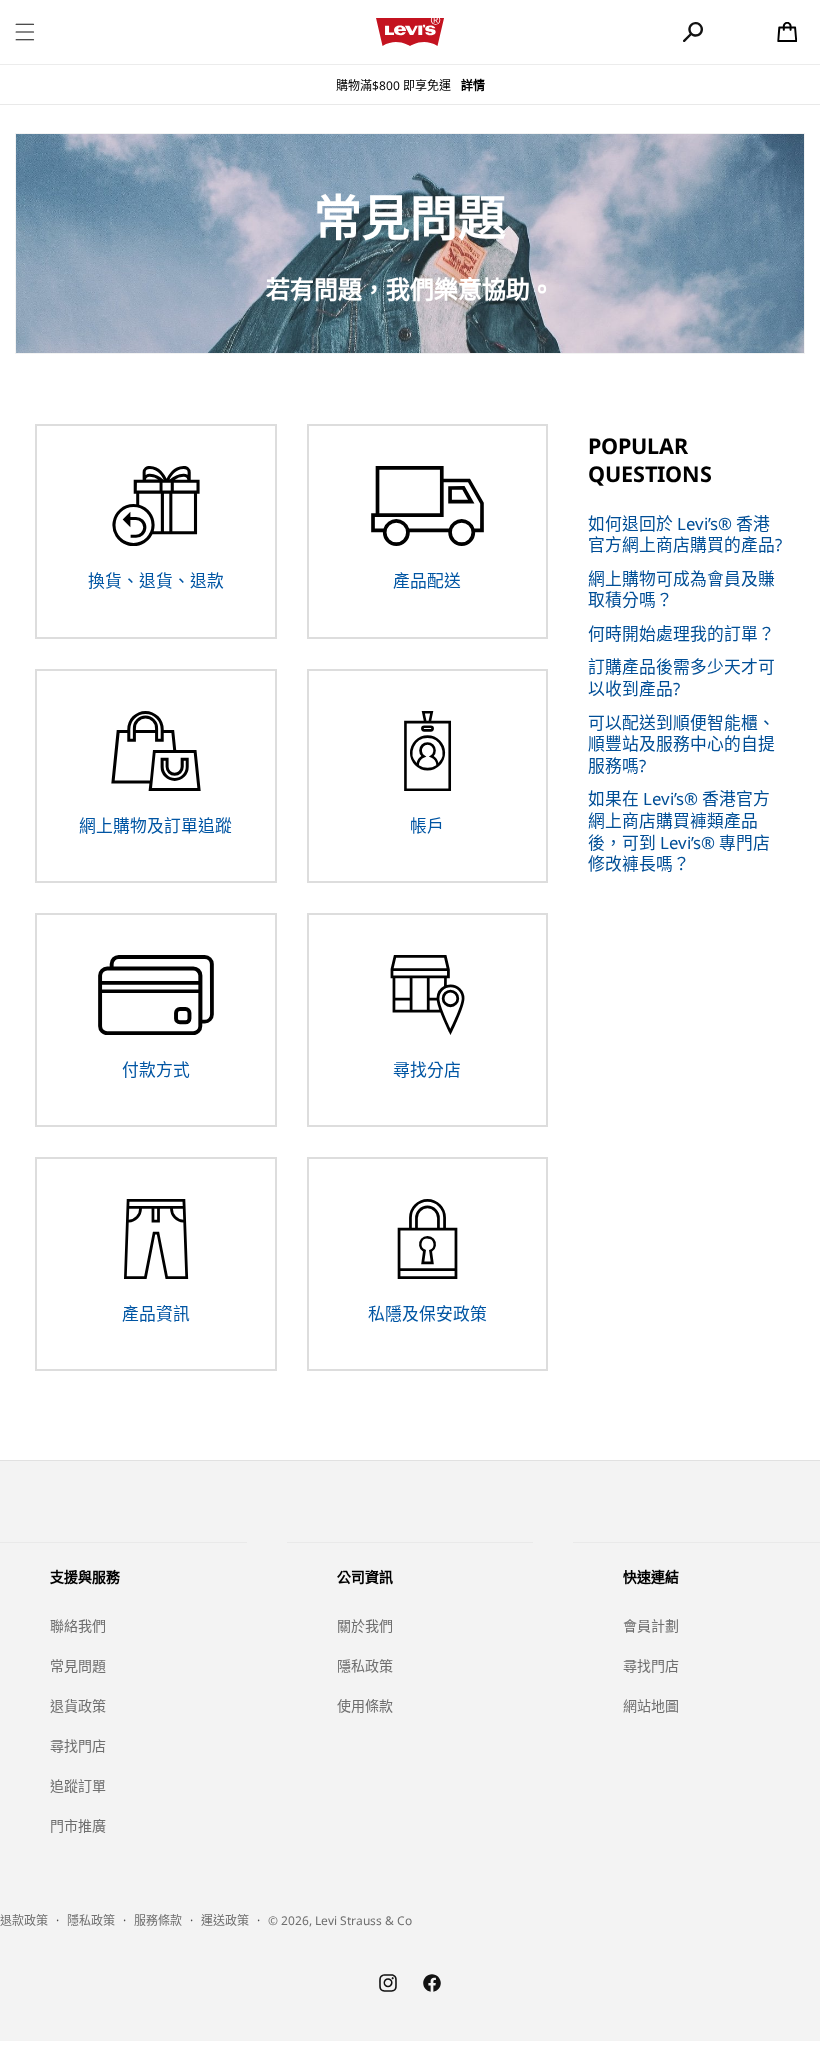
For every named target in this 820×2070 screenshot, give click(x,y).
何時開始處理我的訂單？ (681, 633)
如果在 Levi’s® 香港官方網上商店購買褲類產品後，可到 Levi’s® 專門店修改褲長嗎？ (679, 831)
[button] (25, 32)
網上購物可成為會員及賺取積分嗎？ (681, 589)
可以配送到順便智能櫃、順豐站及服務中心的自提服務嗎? (681, 744)
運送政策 (225, 1920)
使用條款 (365, 1705)
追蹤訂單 (78, 1785)
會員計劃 (651, 1625)
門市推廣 (78, 1825)
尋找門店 (78, 1745)
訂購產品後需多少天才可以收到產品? (681, 677)
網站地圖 (651, 1705)
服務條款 (158, 1920)
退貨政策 (78, 1705)
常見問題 (78, 1665)
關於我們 (365, 1625)
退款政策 (24, 1920)
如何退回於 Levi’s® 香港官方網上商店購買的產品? (685, 534)
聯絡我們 (78, 1625)
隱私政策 (365, 1665)
